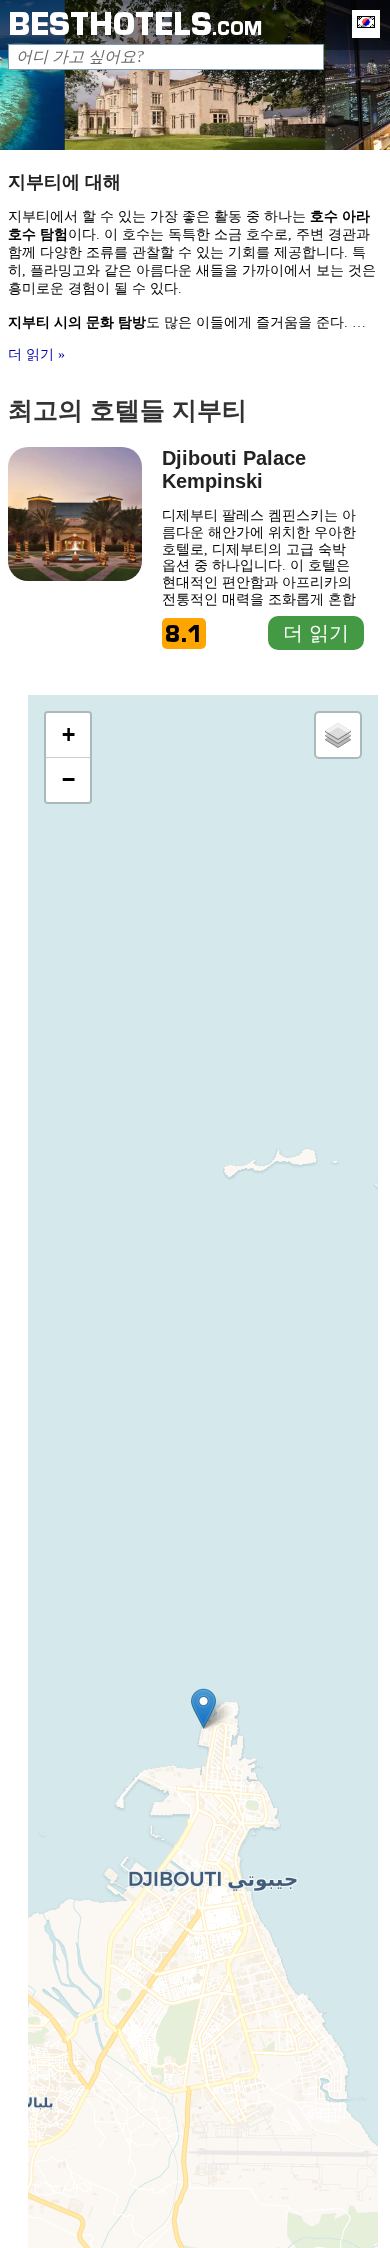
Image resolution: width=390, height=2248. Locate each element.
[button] (203, 1708)
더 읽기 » (36, 354)
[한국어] (361, 24)
